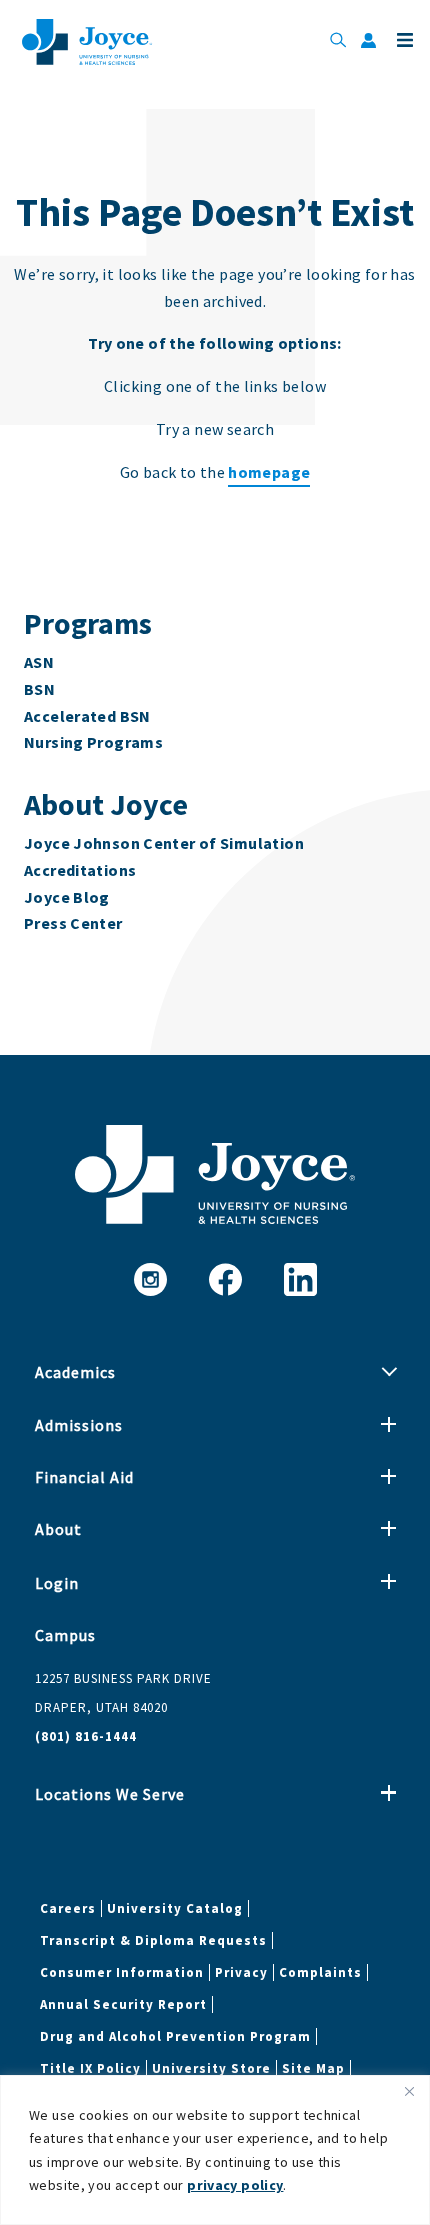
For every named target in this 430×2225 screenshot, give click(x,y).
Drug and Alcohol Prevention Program (175, 2036)
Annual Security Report (123, 2004)
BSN (39, 689)
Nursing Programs (93, 742)
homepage (269, 472)
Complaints (320, 1972)
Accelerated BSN (87, 716)
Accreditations (80, 870)
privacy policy (235, 2185)
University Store (211, 2068)
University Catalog (175, 1908)
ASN (39, 662)
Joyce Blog (67, 897)
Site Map (313, 2068)
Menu (403, 40)
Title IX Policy (90, 2068)
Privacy (241, 1972)
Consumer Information (122, 1972)
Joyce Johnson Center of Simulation (164, 843)
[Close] (409, 2092)
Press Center (73, 923)
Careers (68, 1908)
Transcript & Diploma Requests (153, 1940)
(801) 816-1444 (86, 1736)
